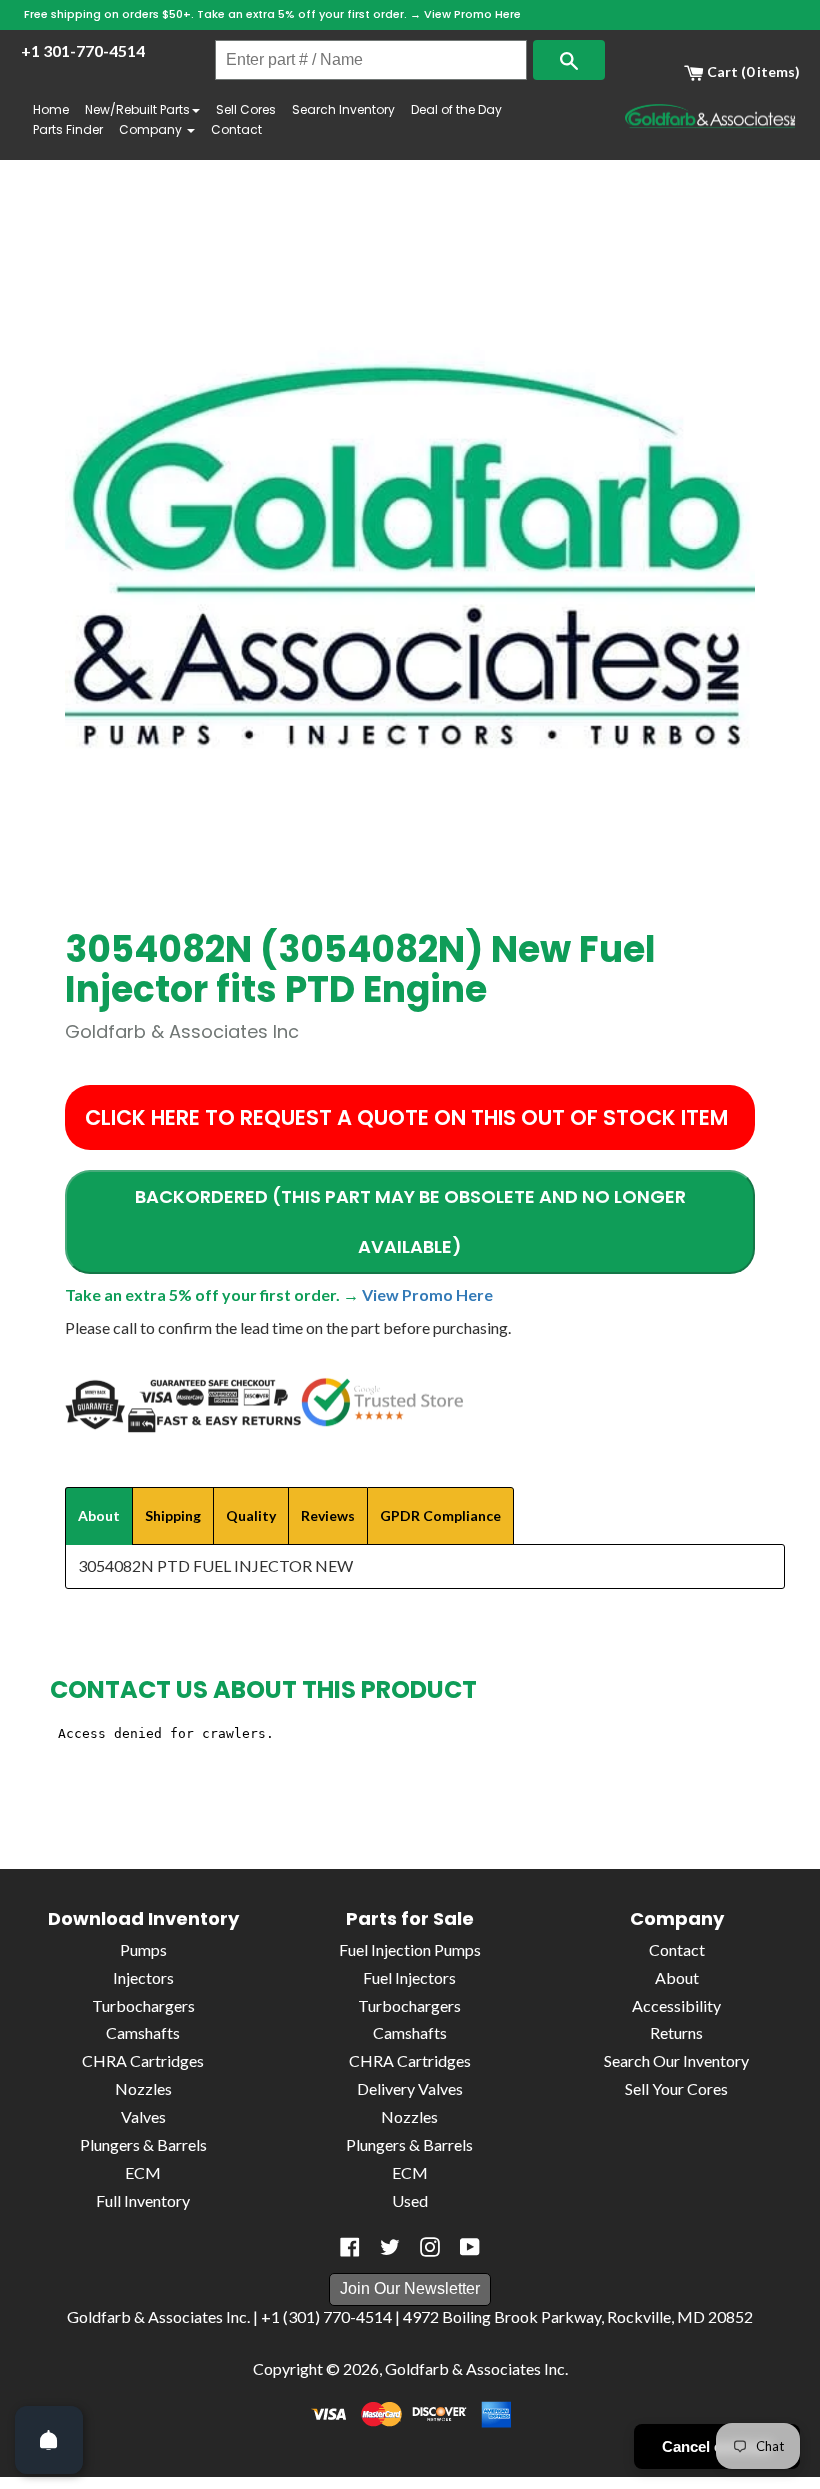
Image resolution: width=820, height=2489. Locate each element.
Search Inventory (343, 109)
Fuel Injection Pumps (410, 1949)
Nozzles (143, 2088)
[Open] (49, 2440)
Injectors (143, 1977)
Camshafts (143, 2032)
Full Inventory (143, 2200)
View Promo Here (472, 14)
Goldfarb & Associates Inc (475, 2368)
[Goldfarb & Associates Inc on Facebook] (350, 2247)
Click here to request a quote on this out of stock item (406, 1117)
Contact (236, 129)
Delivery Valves (410, 2088)
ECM (143, 2172)
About (677, 1977)
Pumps (143, 1949)
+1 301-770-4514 (83, 50)
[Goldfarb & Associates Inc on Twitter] (390, 2247)
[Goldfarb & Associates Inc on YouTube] (470, 2247)
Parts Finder (68, 129)
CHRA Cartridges (143, 2060)
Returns (676, 2032)
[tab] (99, 1516)
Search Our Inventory (676, 2060)
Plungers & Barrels (143, 2144)
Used (410, 2200)
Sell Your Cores (676, 2088)
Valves (143, 2116)
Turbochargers (143, 2005)
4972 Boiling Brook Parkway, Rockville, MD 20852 (578, 2316)
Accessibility (676, 2005)
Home (51, 109)
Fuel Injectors (409, 1977)
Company (152, 129)
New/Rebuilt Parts (137, 109)
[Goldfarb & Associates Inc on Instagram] (430, 2247)
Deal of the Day (456, 109)
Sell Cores (246, 109)
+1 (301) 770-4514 (326, 2316)
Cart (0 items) (752, 71)
